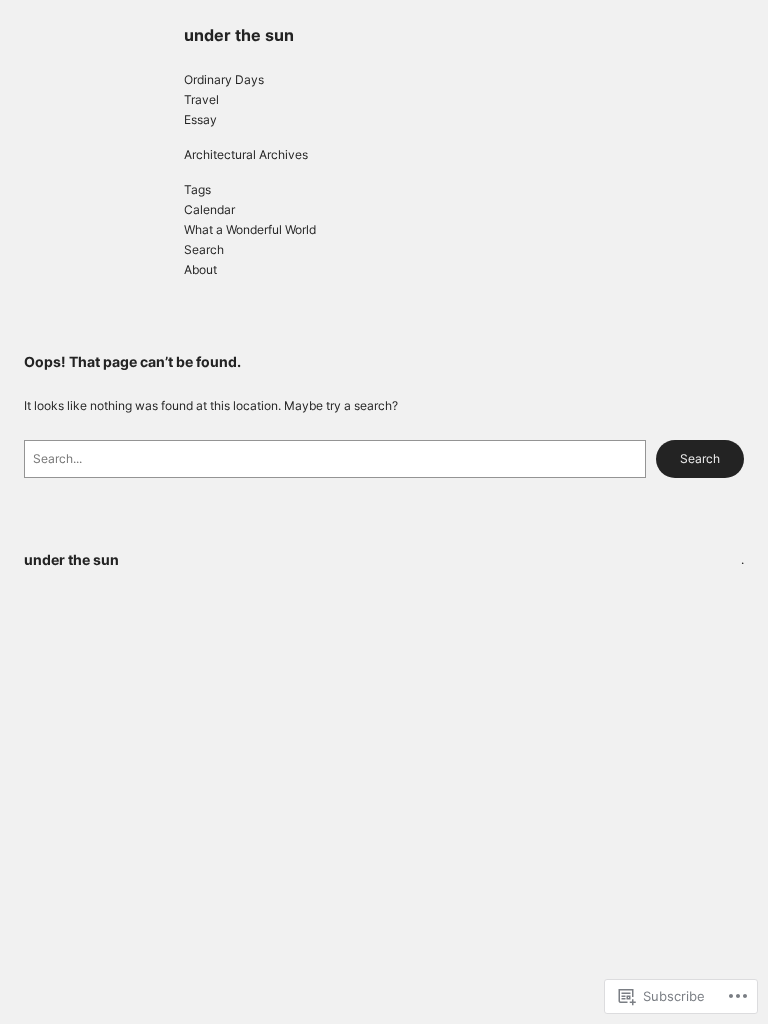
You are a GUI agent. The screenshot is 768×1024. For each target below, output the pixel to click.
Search (700, 458)
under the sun (239, 35)
